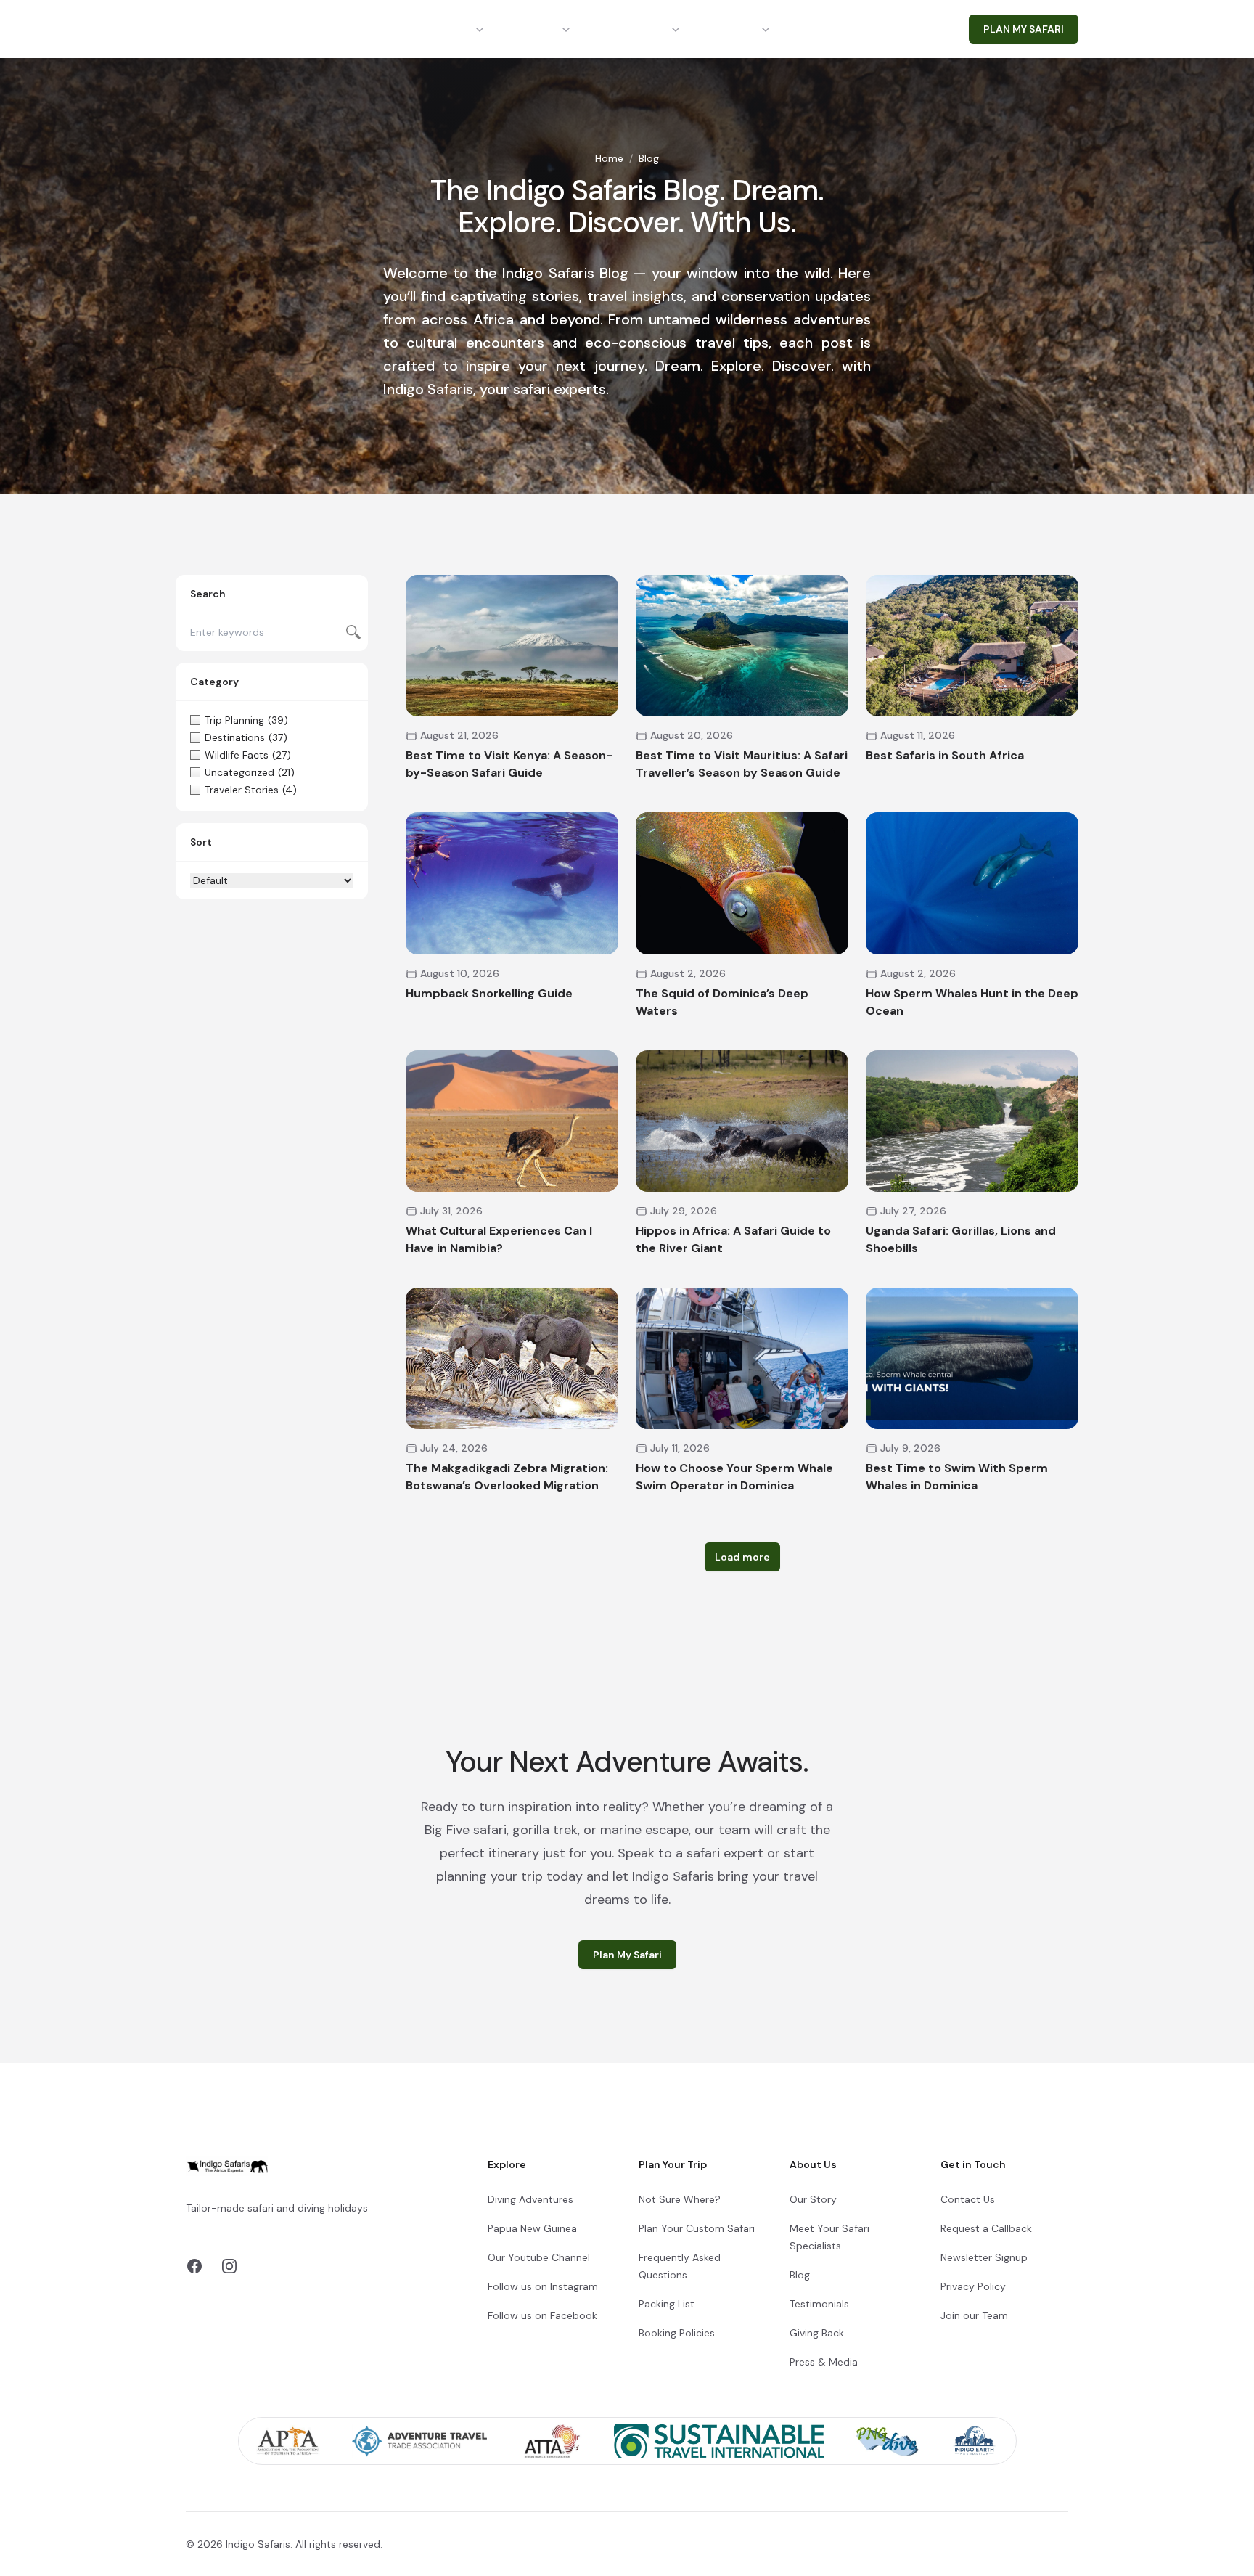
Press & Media (824, 2362)
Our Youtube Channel (539, 2257)
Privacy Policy (973, 2286)
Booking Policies (677, 2333)
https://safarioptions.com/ (334, 2225)
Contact (829, 29)
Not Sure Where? (680, 2199)
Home (609, 158)
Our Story (813, 2199)
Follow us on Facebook (542, 2315)
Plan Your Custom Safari (697, 2228)
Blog (800, 2275)
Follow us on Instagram (543, 2286)
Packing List (667, 2304)
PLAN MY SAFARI (1024, 29)
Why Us (737, 29)
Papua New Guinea (532, 2228)
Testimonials (819, 2304)
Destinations (436, 29)
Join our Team (974, 2315)
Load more (742, 1557)
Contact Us (968, 2199)
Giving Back (817, 2333)
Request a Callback (986, 2228)
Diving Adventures (530, 2199)
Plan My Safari (627, 1955)
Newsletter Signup (984, 2257)
